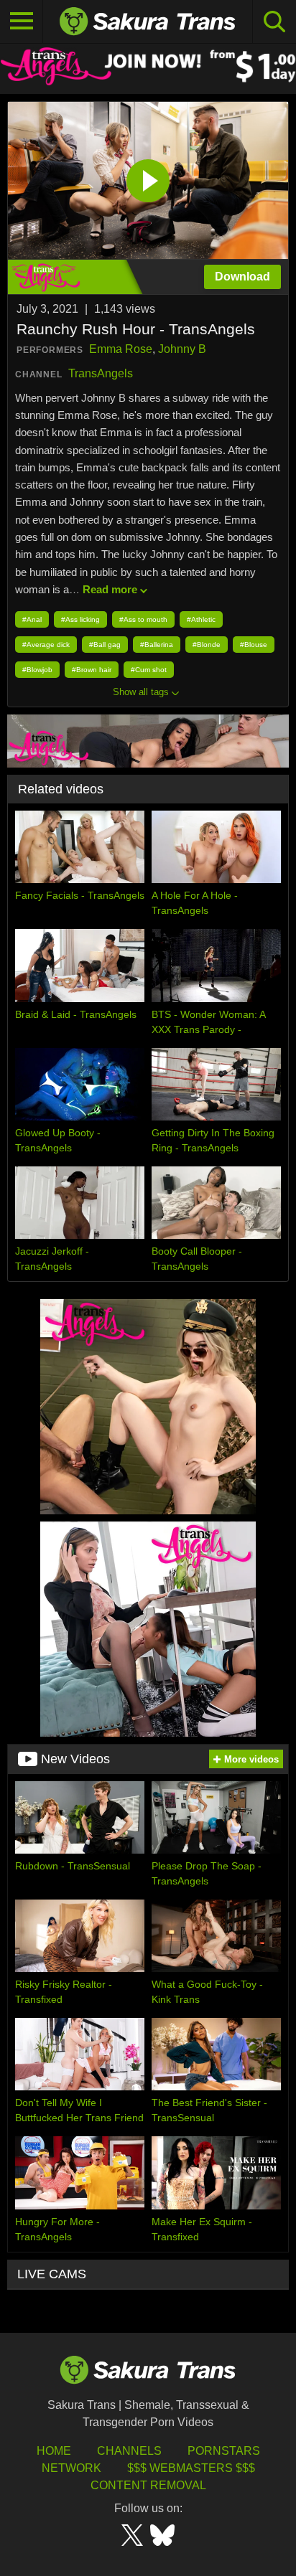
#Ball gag (105, 645)
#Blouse (254, 645)
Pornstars (224, 2451)
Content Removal (148, 2485)
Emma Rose (121, 349)
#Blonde (207, 645)
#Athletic (201, 619)
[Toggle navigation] (22, 22)
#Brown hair (92, 670)
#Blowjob (37, 670)
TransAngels (101, 373)
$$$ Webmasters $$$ (191, 2468)
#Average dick (46, 645)
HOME (54, 2451)
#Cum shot (149, 670)
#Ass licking (80, 619)
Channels (129, 2451)
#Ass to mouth (143, 619)
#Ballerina (157, 645)
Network (71, 2468)
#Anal (32, 619)
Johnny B (182, 349)
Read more (110, 589)
